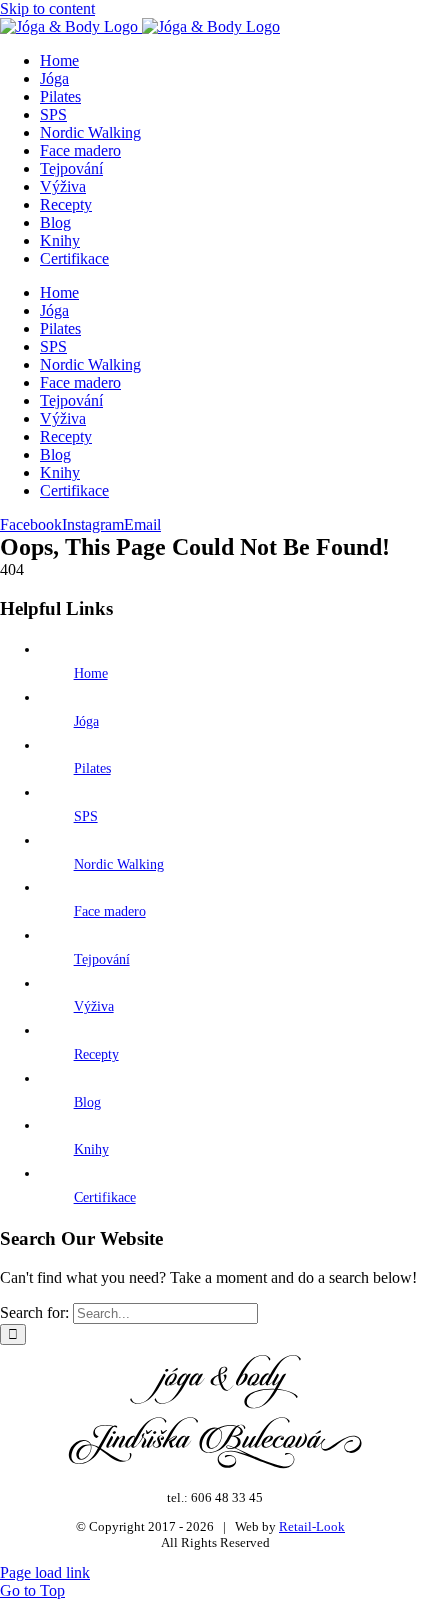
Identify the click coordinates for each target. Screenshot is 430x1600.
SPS (86, 816)
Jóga (86, 721)
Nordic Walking (119, 864)
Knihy (91, 1149)
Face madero (110, 911)
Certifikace (105, 1197)
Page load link (45, 1572)
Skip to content (47, 8)
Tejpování (102, 959)
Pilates (92, 768)
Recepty (96, 1054)
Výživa (94, 1006)
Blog (87, 1102)
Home (91, 673)
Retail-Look (312, 1526)
